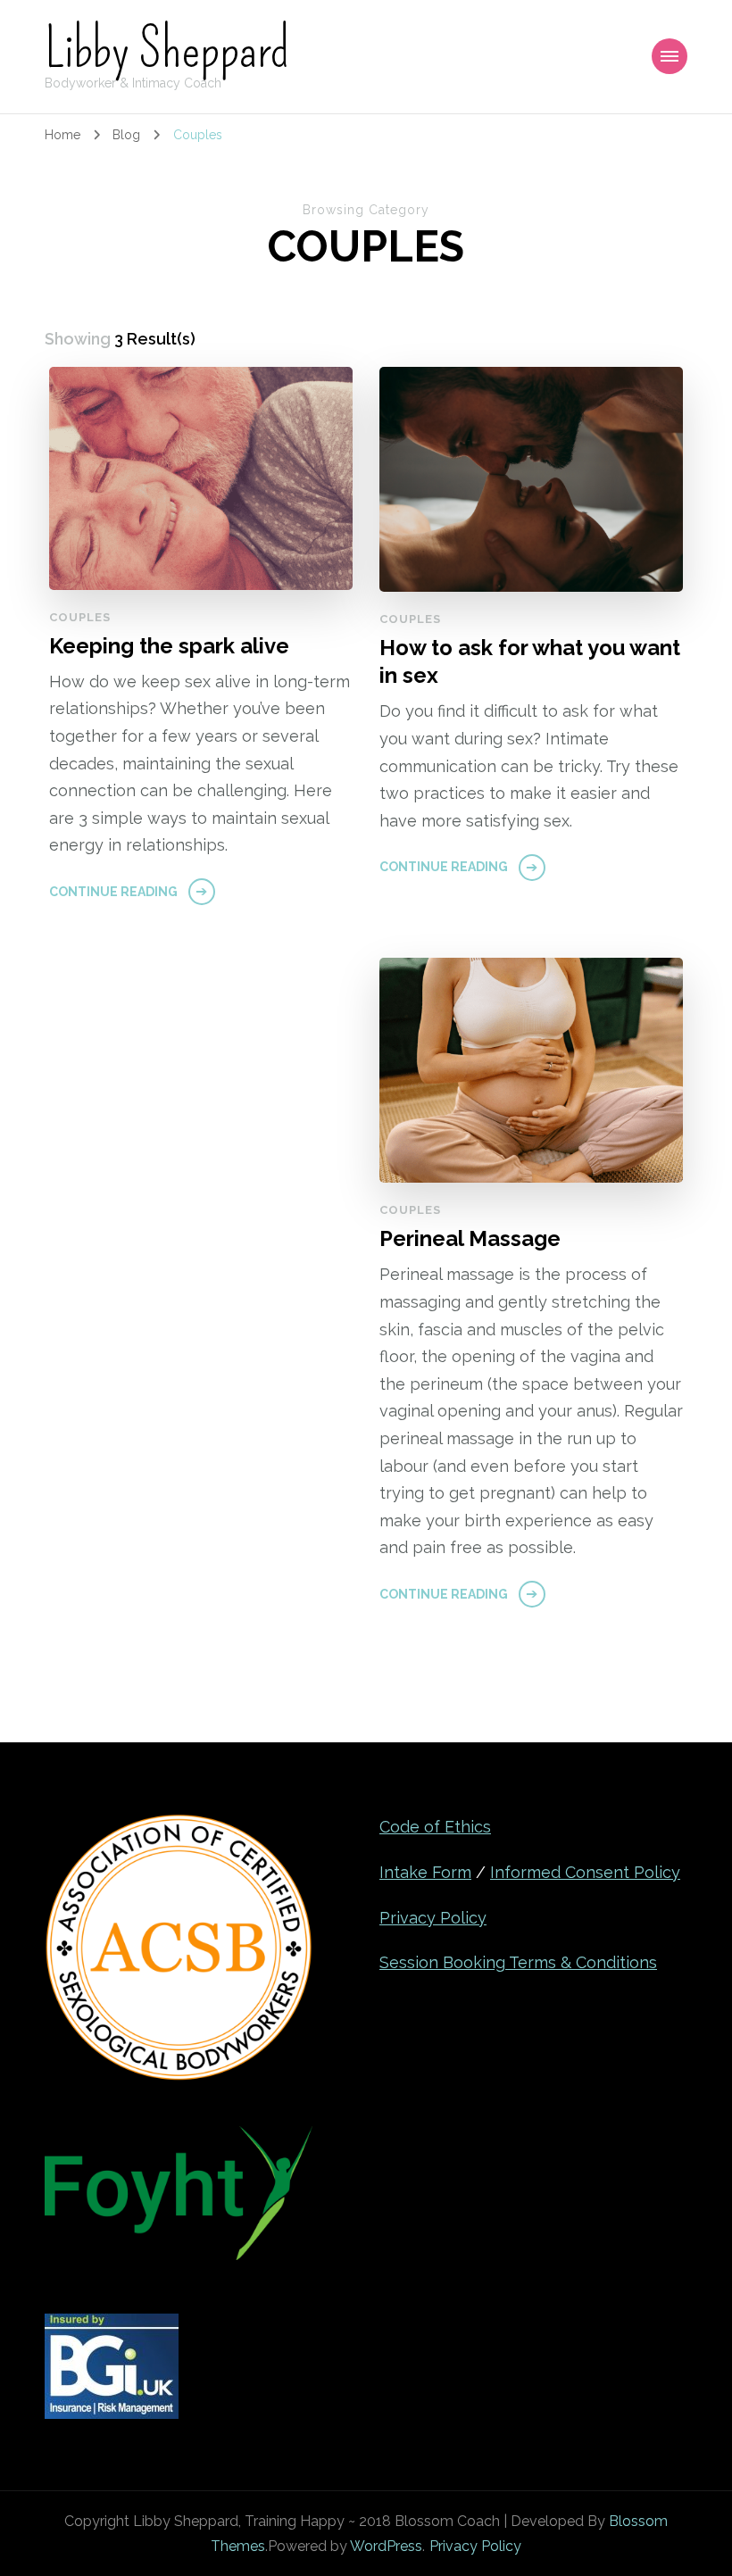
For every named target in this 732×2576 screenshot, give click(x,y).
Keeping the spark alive (169, 646)
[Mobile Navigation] (670, 56)
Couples (80, 617)
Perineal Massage (470, 1238)
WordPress (386, 2546)
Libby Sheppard (167, 49)
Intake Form (425, 1872)
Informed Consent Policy (585, 1872)
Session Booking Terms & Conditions (518, 1962)
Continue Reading (113, 892)
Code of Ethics (435, 1827)
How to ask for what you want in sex (530, 661)
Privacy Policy (433, 1918)
